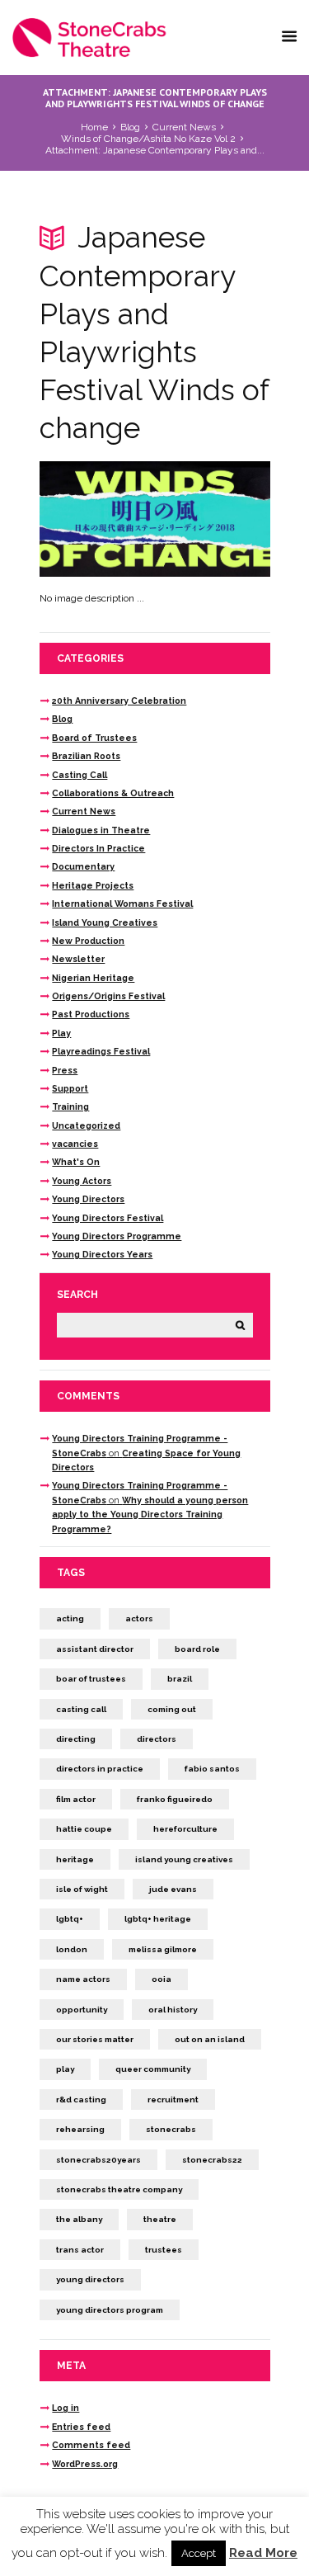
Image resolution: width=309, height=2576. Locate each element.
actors (139, 1618)
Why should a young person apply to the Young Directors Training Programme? (150, 1514)
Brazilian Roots (86, 756)
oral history (173, 2010)
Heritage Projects (93, 885)
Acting (70, 1618)
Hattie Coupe (84, 1829)
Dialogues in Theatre (101, 830)
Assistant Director (95, 1649)
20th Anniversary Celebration (119, 701)
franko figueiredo (175, 1799)
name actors (83, 1979)
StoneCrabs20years (98, 2160)
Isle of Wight (82, 1889)
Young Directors (88, 1199)
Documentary (83, 866)
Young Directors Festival (108, 1218)
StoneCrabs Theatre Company (119, 2189)
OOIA (162, 1979)
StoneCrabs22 (212, 2160)
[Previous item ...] (97, 519)
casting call (81, 1709)
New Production (88, 941)
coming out (172, 1709)
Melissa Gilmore (163, 1949)
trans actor (80, 2250)
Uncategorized (86, 1125)
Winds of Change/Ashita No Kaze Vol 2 (148, 139)
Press (65, 1070)
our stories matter (95, 2039)
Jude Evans (173, 1889)
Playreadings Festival (101, 1051)
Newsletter (78, 959)
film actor (76, 1799)
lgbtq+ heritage (158, 1919)
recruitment (173, 2099)
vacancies (75, 1144)
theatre (160, 2219)
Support (70, 1088)
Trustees (164, 2250)
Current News (184, 127)
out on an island (210, 2039)
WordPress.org (85, 2464)
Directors (157, 1739)
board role (197, 1649)
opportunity (82, 2010)
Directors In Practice (98, 848)
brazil (180, 1679)
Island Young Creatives (105, 922)
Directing (76, 1739)
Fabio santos (212, 1769)
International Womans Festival (122, 903)
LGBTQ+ (70, 1919)
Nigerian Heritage (93, 978)
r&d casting (81, 2099)
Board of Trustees (94, 738)
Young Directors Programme (117, 1236)
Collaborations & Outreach (113, 793)
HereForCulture (185, 1829)
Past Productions (91, 1014)
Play (61, 1033)
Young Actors (82, 1181)
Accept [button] (199, 2553)
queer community (153, 2069)
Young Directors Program (110, 2310)
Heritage (75, 1859)
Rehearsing (80, 2129)
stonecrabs (171, 2129)
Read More (263, 2553)
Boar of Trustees (91, 1679)
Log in (66, 2408)
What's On (76, 1162)
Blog (130, 127)
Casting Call (80, 775)
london (72, 1949)
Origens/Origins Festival (108, 996)
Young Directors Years (102, 1254)
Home (94, 127)
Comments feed (91, 2445)
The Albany (79, 2219)
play (65, 2069)
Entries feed (81, 2427)
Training (70, 1106)
